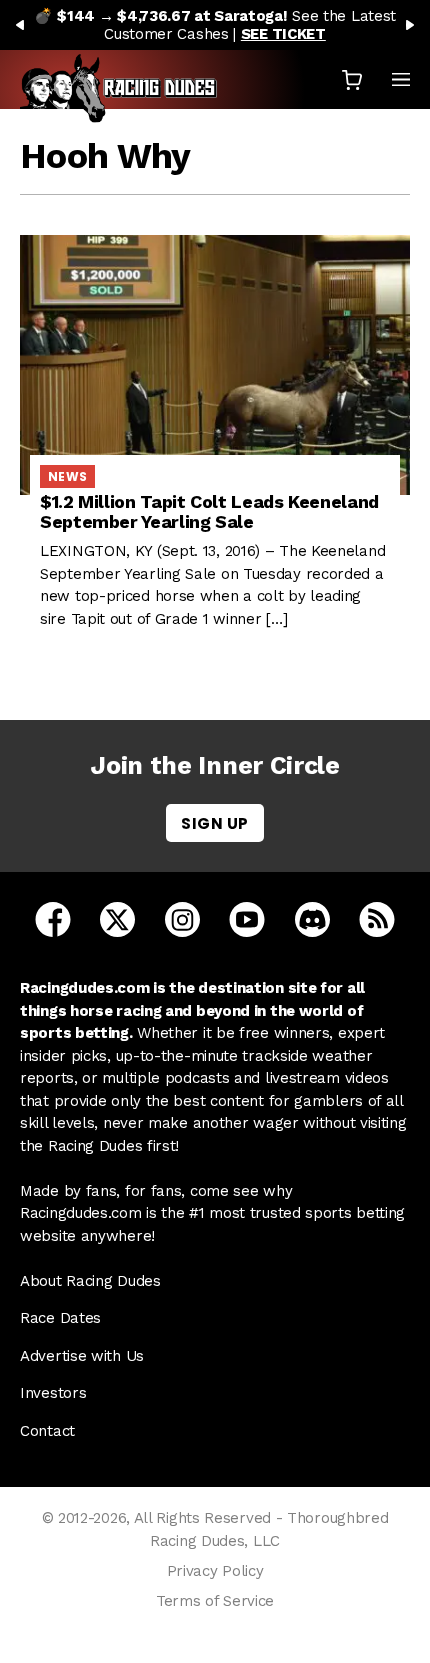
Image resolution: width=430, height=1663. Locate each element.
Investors (53, 1393)
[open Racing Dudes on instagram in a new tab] (182, 918)
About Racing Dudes (90, 1281)
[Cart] (352, 79)
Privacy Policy (215, 1571)
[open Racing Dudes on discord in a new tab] (312, 918)
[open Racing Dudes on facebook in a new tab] (53, 918)
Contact (47, 1431)
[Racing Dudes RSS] (377, 918)
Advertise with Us (82, 1356)
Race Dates (60, 1318)
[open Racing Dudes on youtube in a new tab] (247, 918)
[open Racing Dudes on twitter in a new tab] (117, 918)
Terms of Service (215, 1601)
